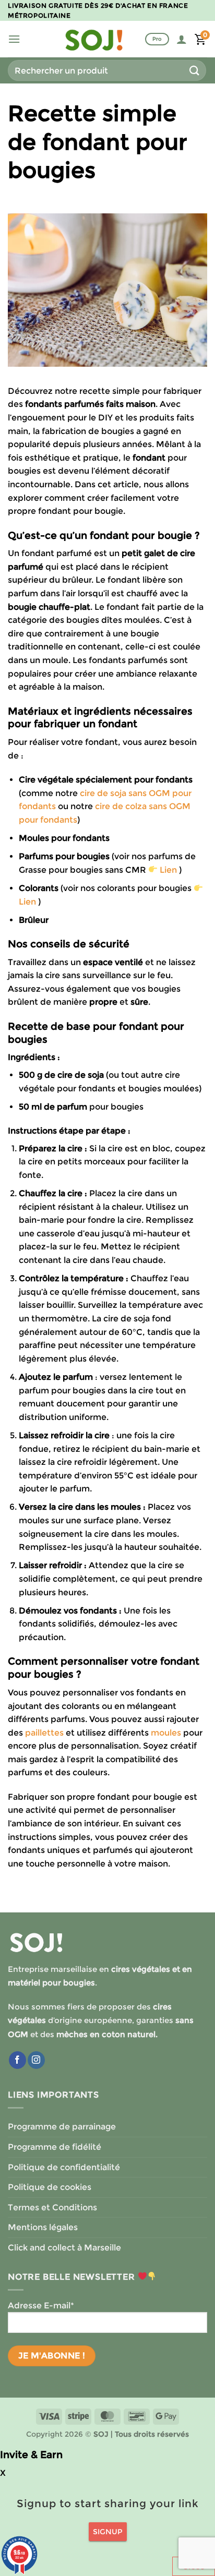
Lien (168, 870)
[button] (14, 39)
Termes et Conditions (52, 2207)
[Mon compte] (182, 39)
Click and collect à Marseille (64, 2248)
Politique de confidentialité (64, 2167)
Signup (108, 2532)
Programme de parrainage (62, 2127)
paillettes (44, 1733)
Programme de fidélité (55, 2147)
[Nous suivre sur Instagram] (36, 2060)
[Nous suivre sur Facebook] (17, 2060)
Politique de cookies (50, 2187)
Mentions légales (43, 2227)
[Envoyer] (195, 70)
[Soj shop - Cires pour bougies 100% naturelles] (94, 39)
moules (166, 1733)
